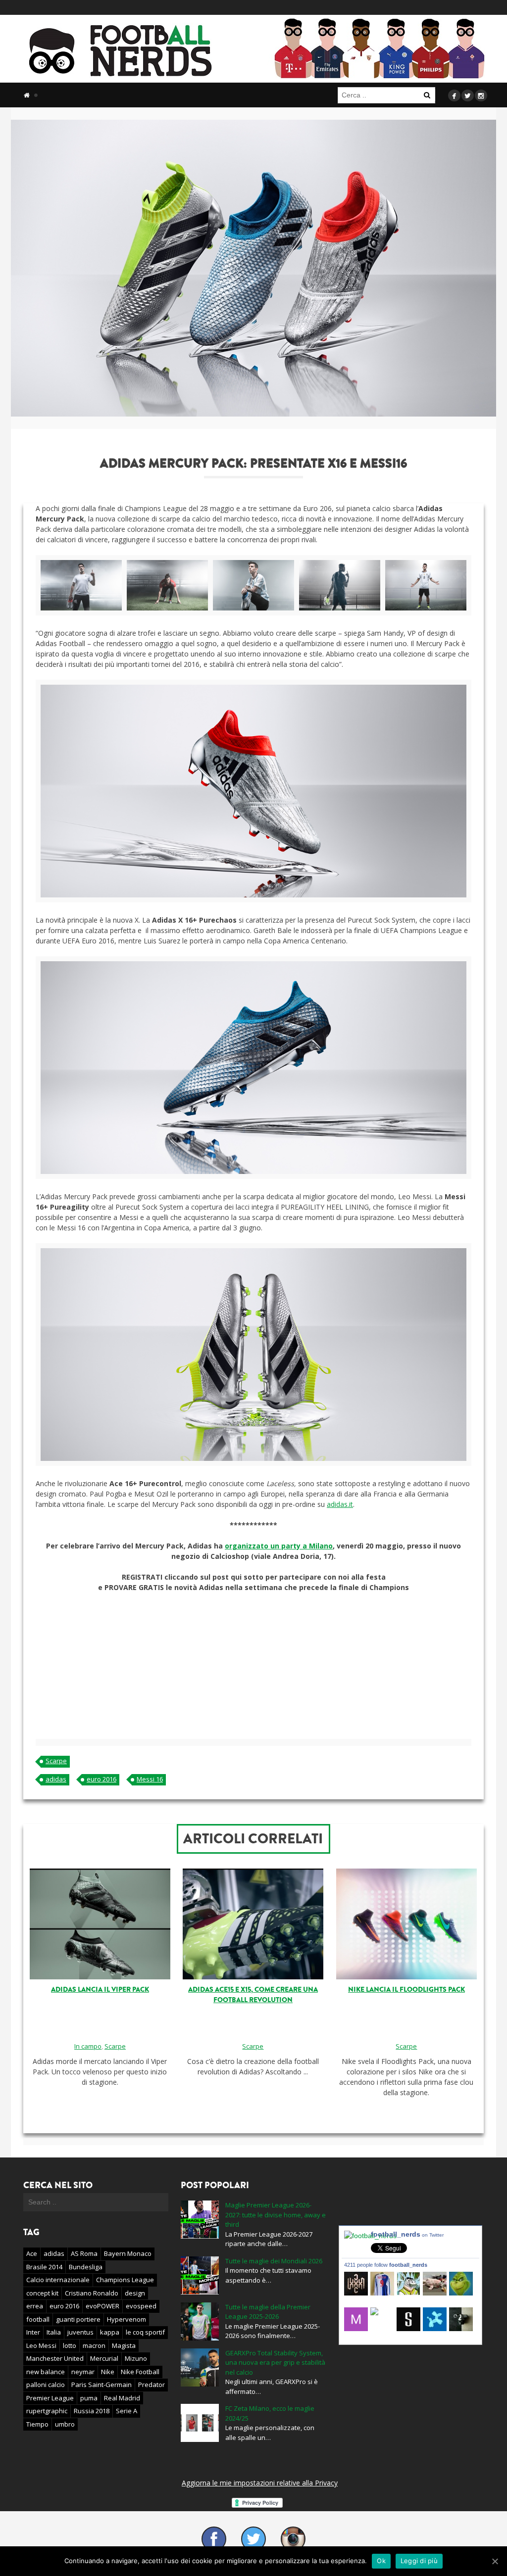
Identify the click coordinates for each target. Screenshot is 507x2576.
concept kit (42, 2293)
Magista (124, 2345)
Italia (54, 2332)
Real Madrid (122, 2398)
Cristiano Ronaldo (92, 2293)
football (38, 2319)
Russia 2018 (92, 2411)
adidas (56, 1779)
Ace (32, 2253)
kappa (110, 2332)
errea (35, 2306)
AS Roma (84, 2253)
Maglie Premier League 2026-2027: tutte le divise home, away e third (276, 2215)
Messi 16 (150, 1779)
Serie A (127, 2411)
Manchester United (55, 2358)
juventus (80, 2332)
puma (89, 2398)
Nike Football (140, 2372)
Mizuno (136, 2358)
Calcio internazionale (58, 2280)
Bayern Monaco (128, 2253)
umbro (65, 2424)
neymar (83, 2372)
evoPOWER (102, 2306)
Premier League (50, 2398)
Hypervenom (127, 2319)
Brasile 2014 (44, 2267)
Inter (33, 2332)
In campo (88, 2046)
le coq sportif (145, 2332)
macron (94, 2345)
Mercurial (104, 2358)
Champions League (125, 2280)
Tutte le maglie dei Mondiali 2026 (274, 2261)
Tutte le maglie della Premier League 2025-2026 (268, 2312)
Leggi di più (419, 2561)
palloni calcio (46, 2385)
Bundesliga (86, 2267)
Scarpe (56, 1761)
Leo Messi (41, 2345)
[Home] (27, 95)
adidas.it (340, 1504)
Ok (381, 2561)
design (135, 2293)
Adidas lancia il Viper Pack (100, 1990)
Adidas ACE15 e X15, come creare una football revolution (253, 1995)
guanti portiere (78, 2319)
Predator (152, 2385)
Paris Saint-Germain (101, 2385)
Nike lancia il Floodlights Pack (406, 1990)
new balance (46, 2372)
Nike (108, 2372)
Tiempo (37, 2424)
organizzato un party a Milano (279, 1546)
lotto (70, 2345)
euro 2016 (101, 1779)
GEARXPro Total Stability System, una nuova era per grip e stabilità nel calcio (275, 2363)
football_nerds (407, 2234)
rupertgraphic (47, 2411)
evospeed (141, 2306)
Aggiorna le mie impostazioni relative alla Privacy (260, 2483)
